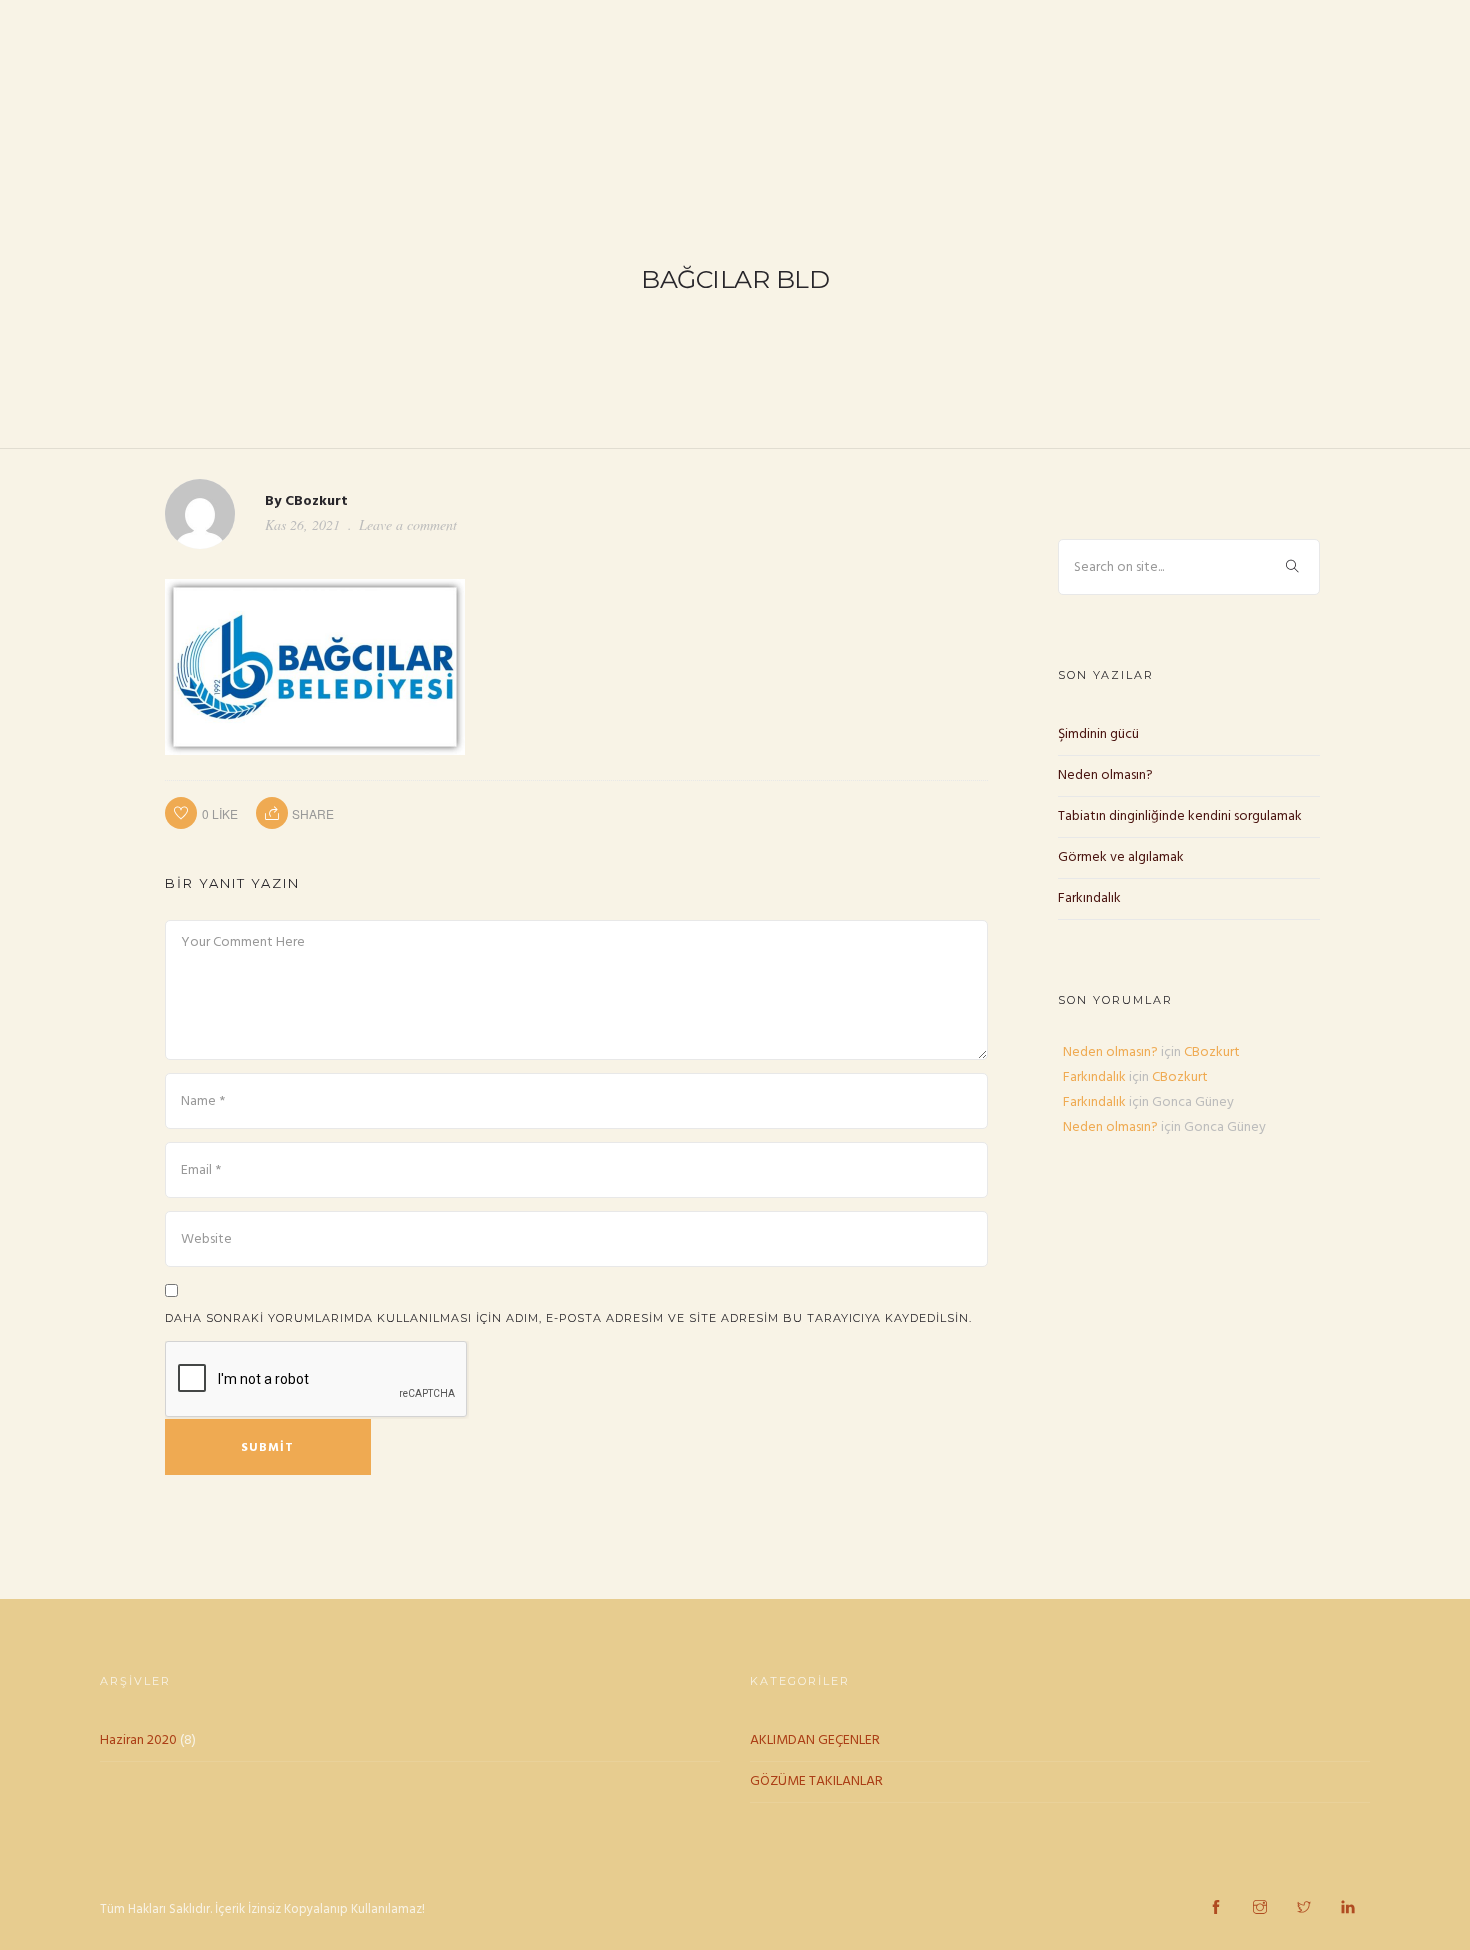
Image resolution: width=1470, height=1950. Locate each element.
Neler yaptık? (935, 76)
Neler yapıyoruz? (797, 76)
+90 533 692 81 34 (105, 21)
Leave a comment (408, 524)
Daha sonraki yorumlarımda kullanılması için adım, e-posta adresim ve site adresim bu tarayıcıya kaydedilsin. (568, 1318)
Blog (1030, 76)
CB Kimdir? (670, 76)
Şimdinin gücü (1098, 734)
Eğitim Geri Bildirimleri (1159, 76)
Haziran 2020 (138, 1740)
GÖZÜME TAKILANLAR (816, 1781)
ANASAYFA (572, 76)
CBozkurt (316, 501)
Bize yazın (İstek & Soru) (1354, 76)
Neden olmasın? (1105, 775)
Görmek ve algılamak (1121, 857)
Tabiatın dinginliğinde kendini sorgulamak (1180, 816)
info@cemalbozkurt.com (312, 21)
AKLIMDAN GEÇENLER (815, 1740)
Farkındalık (1089, 898)
